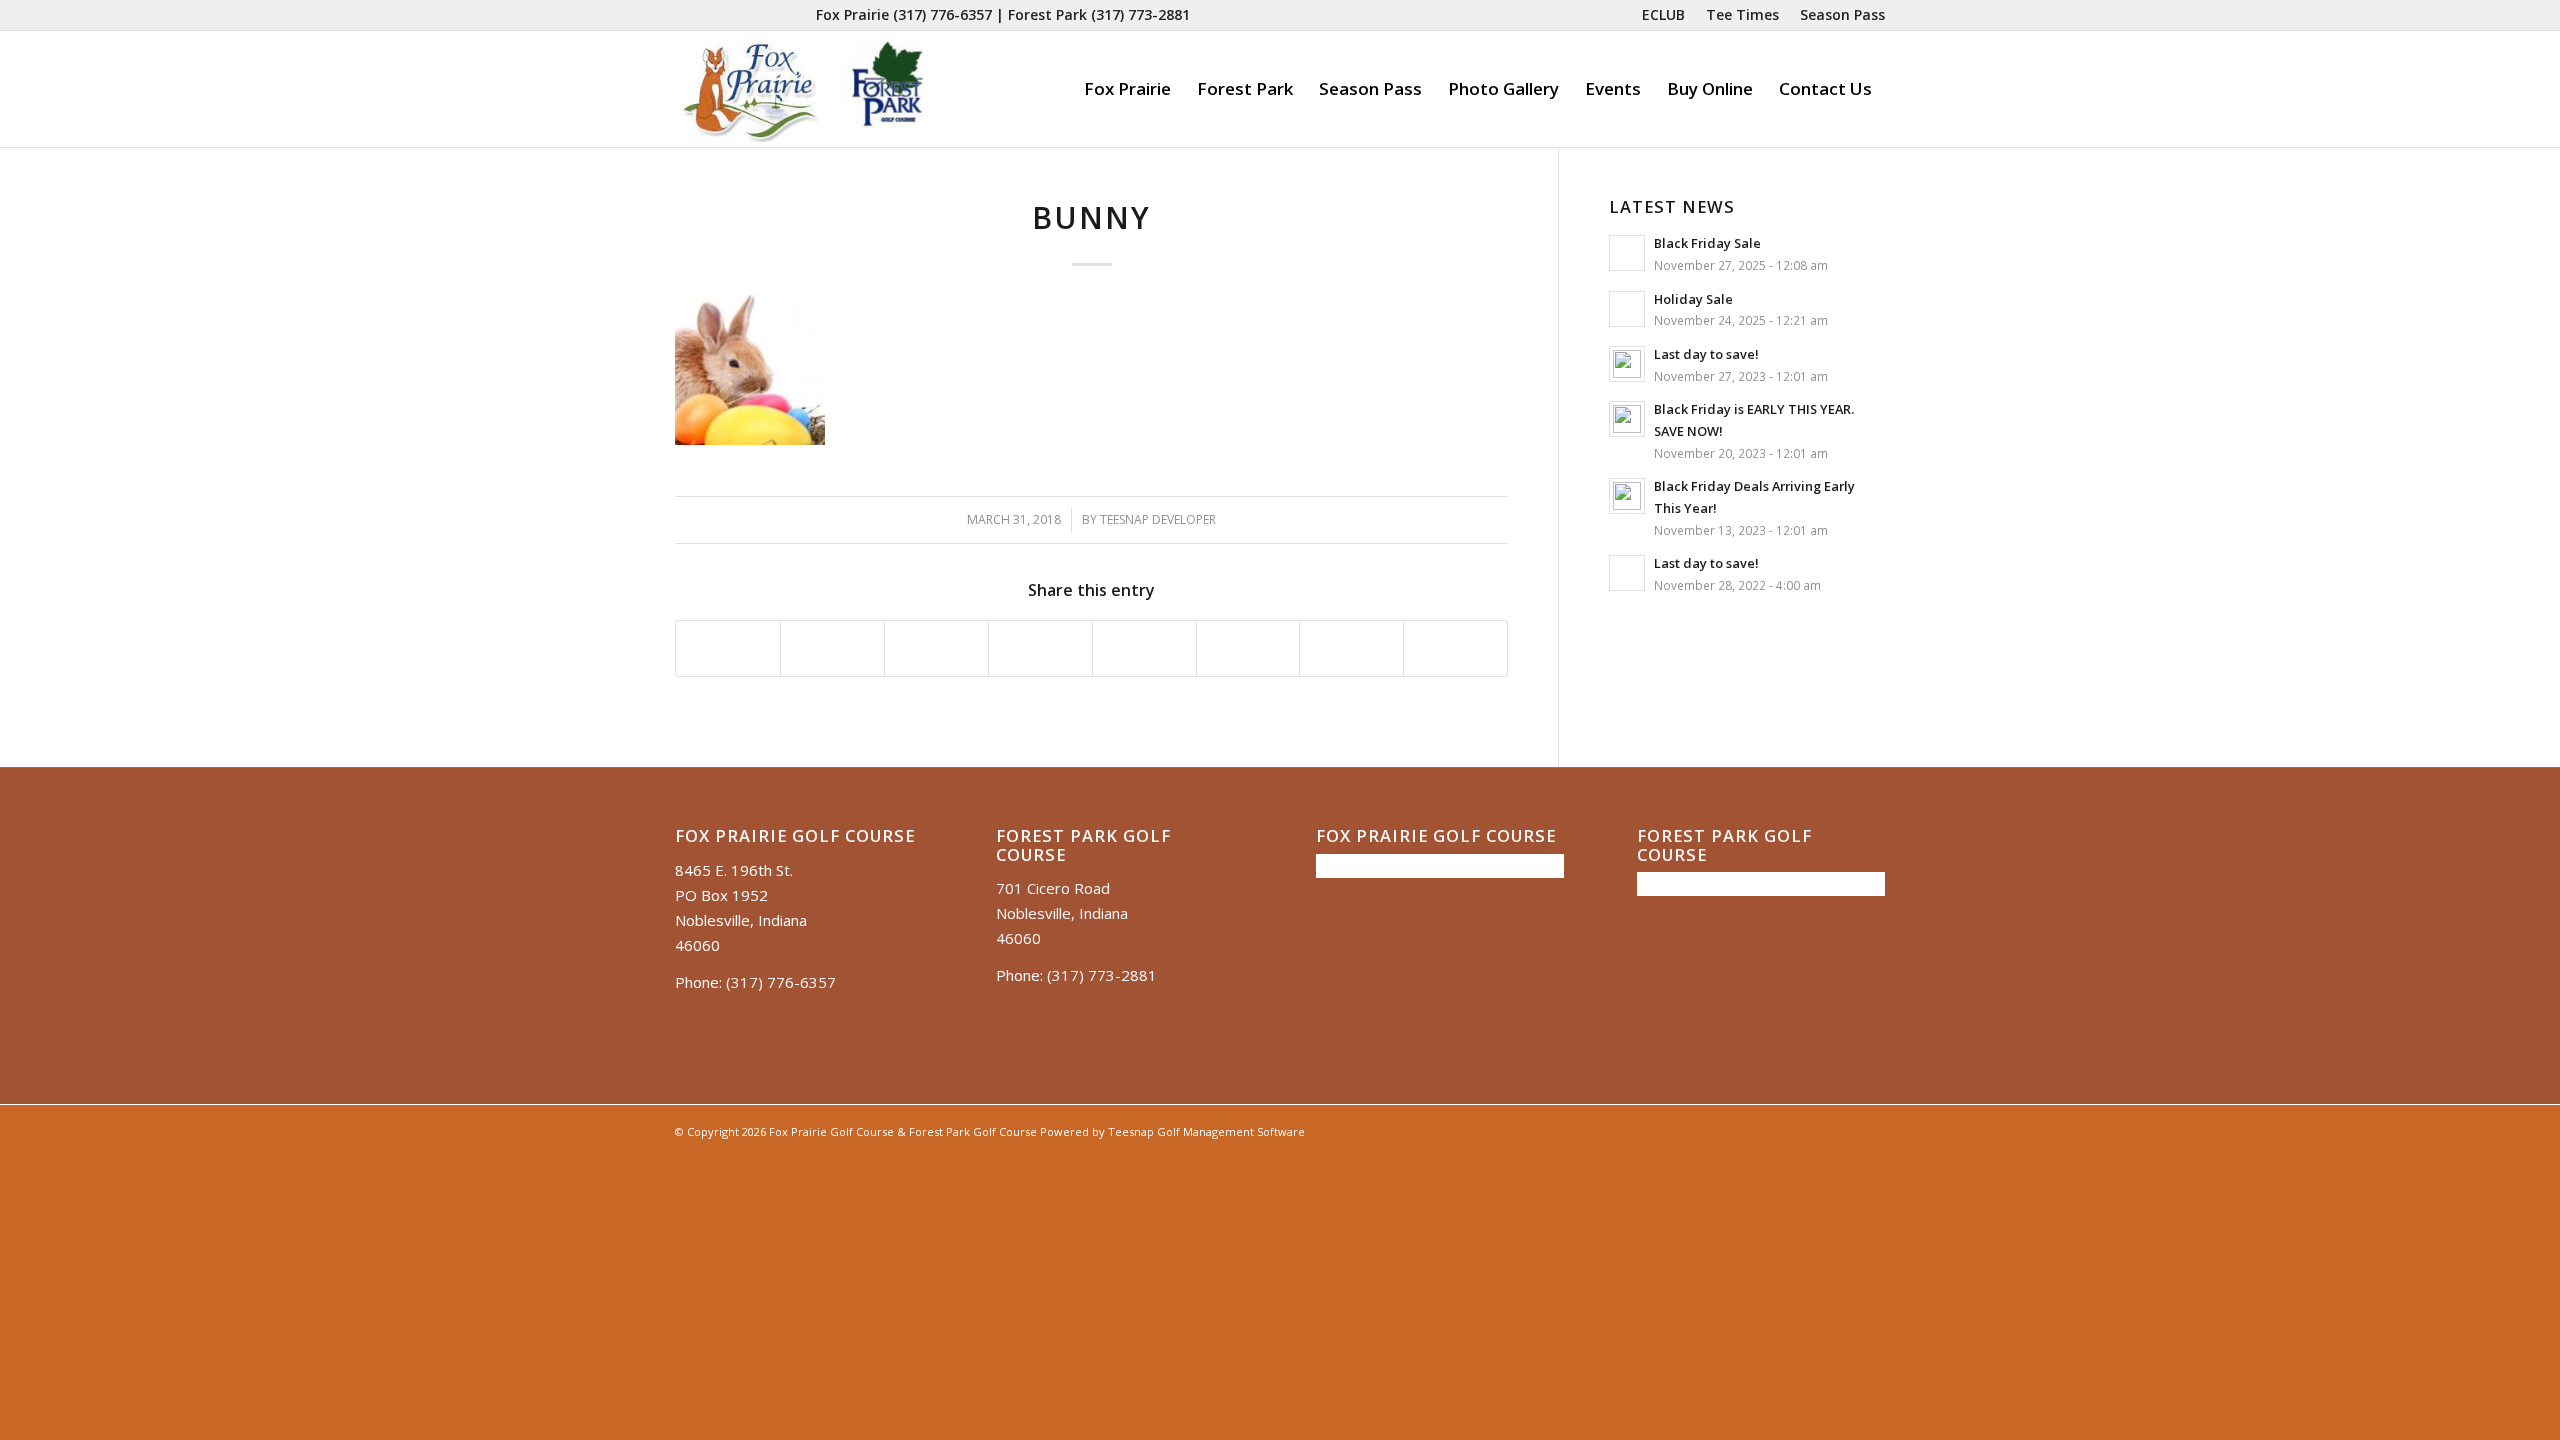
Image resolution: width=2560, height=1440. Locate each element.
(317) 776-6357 (942, 14)
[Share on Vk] (1248, 649)
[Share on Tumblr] (1144, 649)
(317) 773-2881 (1140, 14)
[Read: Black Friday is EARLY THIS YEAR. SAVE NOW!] (1627, 419)
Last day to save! (1706, 354)
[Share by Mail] (1455, 649)
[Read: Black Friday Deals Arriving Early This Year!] (1627, 496)
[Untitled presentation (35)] (803, 89)
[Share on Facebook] (728, 649)
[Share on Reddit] (1351, 649)
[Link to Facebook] (680, 15)
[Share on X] (832, 649)
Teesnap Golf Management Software (1206, 1131)
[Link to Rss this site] (801, 15)
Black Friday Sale (1707, 243)
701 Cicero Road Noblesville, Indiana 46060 (1062, 913)
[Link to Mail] (770, 15)
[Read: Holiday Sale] (1627, 309)
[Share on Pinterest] (936, 649)
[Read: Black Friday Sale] (1627, 253)
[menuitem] (1664, 15)
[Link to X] (740, 15)
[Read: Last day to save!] (1627, 364)
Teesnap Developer (1158, 519)
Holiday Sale (1693, 299)
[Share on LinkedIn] (1040, 649)
